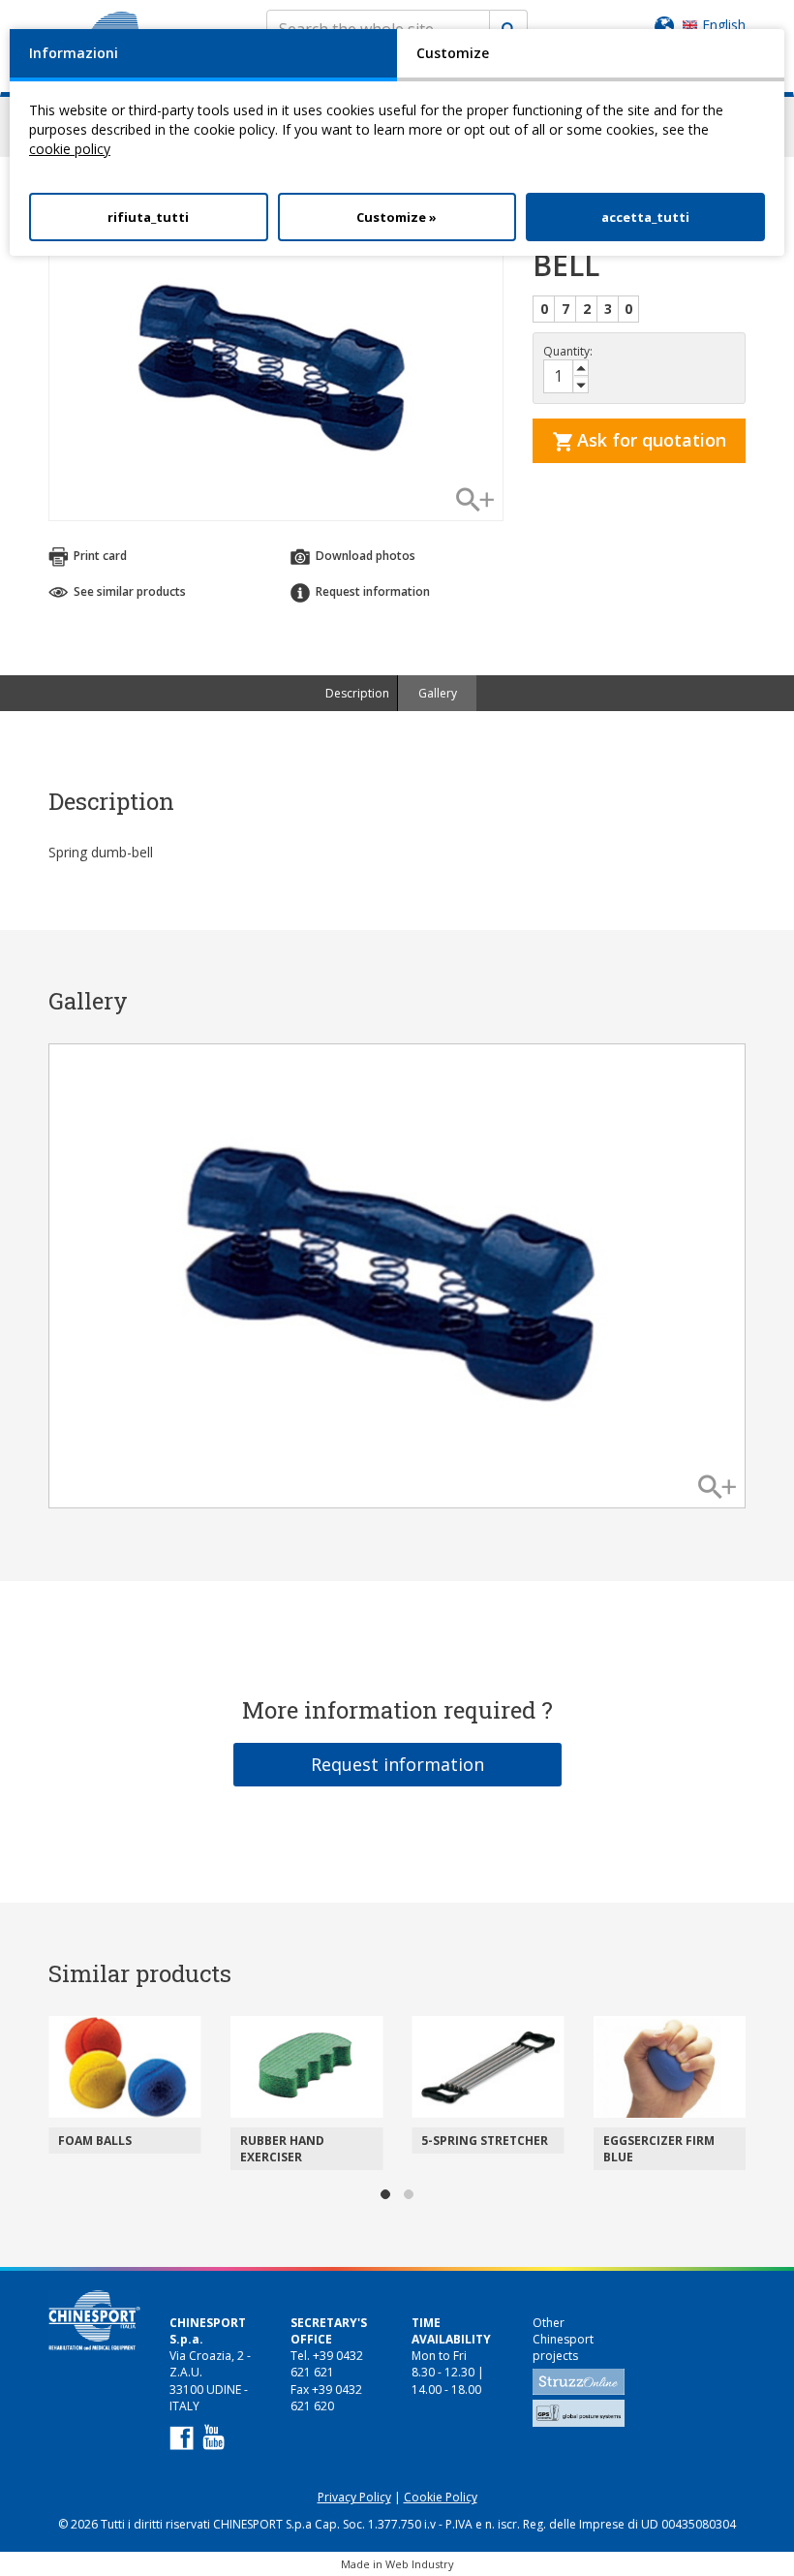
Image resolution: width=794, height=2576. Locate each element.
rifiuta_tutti (148, 217)
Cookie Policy (441, 2497)
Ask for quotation (649, 440)
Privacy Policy (354, 2497)
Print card (99, 556)
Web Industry (420, 2564)
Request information (397, 1764)
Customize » (397, 217)
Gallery (438, 693)
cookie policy (70, 149)
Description (357, 693)
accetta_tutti (645, 217)
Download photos (364, 556)
